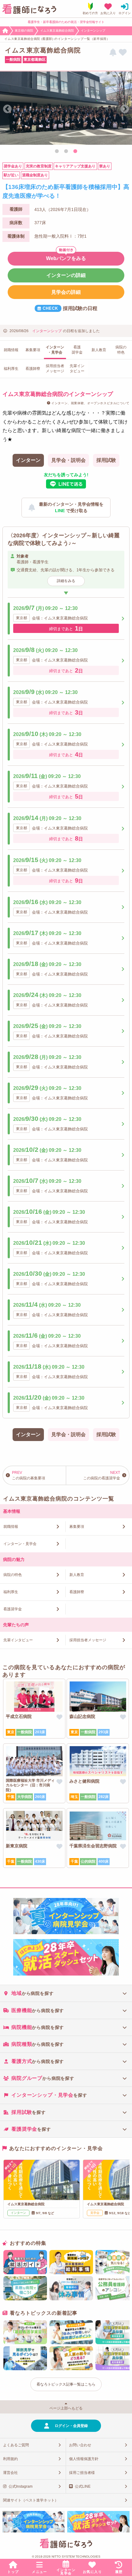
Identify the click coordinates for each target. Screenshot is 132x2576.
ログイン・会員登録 (71, 2426)
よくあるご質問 (16, 2445)
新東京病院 (17, 1846)
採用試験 (106, 460)
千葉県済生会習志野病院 (93, 1846)
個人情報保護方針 (84, 2459)
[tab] (66, 1993)
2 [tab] (66, 151)
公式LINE (83, 2486)
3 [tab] (75, 151)
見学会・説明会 (68, 460)
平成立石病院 (19, 1716)
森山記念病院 (82, 1716)
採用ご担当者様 (82, 2473)
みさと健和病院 (84, 1781)
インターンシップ (47, 331)
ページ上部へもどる (66, 2408)
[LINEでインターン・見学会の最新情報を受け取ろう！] (113, 53)
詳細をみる (66, 581)
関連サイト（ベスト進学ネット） (31, 2500)
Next (125, 109)
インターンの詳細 (66, 275)
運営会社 (10, 2473)
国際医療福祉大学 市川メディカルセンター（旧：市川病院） (30, 1785)
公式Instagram (21, 2486)
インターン (28, 460)
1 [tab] (57, 151)
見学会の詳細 (66, 292)
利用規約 (10, 2459)
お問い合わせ (80, 2445)
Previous (7, 109)
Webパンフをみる (66, 258)
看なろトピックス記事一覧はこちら (66, 2384)
